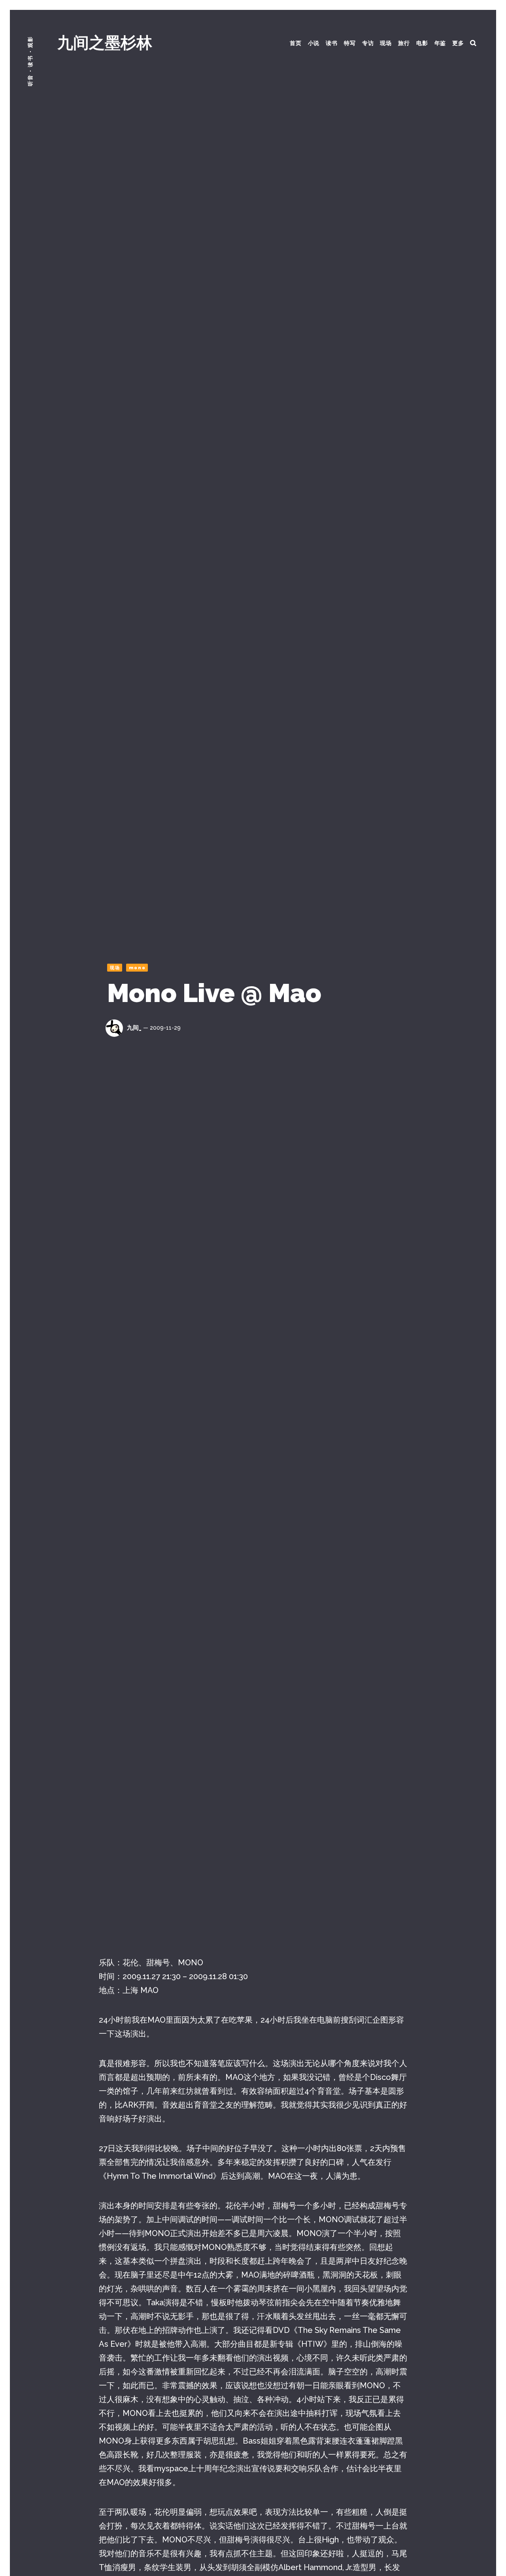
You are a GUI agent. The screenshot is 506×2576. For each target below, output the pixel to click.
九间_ (134, 1028)
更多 (458, 43)
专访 (368, 43)
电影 (422, 43)
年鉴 (440, 43)
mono (137, 968)
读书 (332, 43)
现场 (386, 43)
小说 (314, 43)
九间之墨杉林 (105, 42)
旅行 (404, 43)
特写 (350, 43)
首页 (296, 43)
